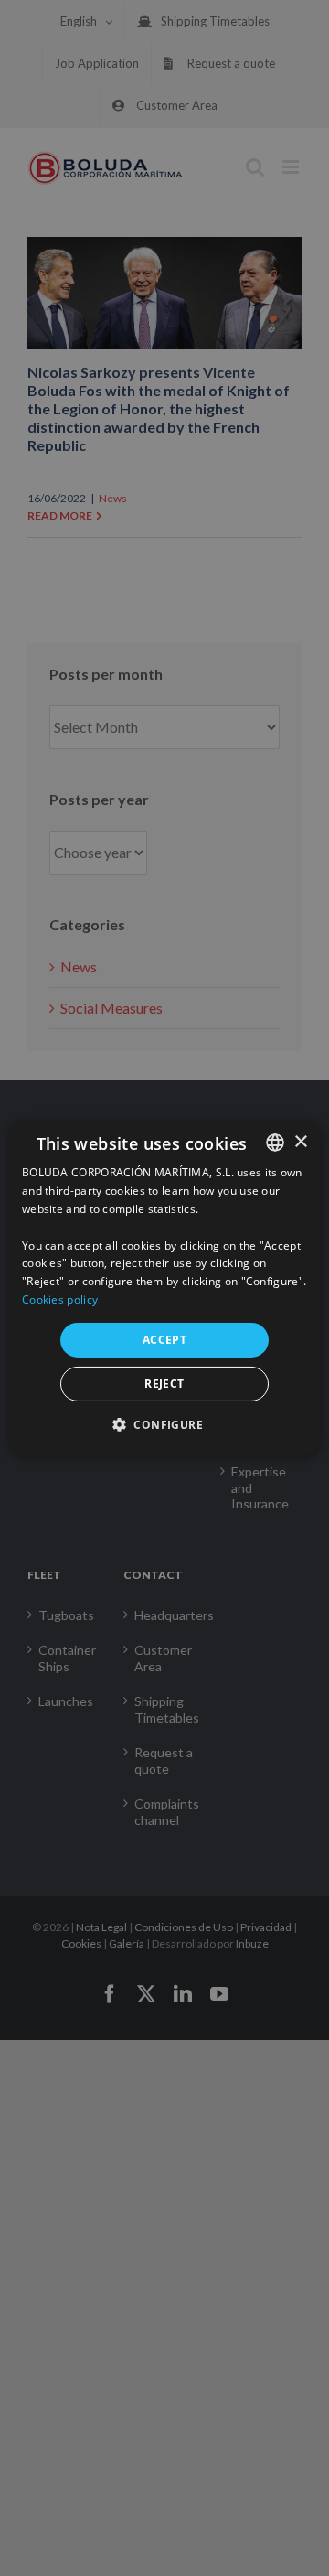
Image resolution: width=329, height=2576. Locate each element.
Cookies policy (60, 1299)
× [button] (300, 1141)
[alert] (164, 1288)
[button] (164, 1424)
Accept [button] (164, 1340)
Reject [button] (164, 1384)
